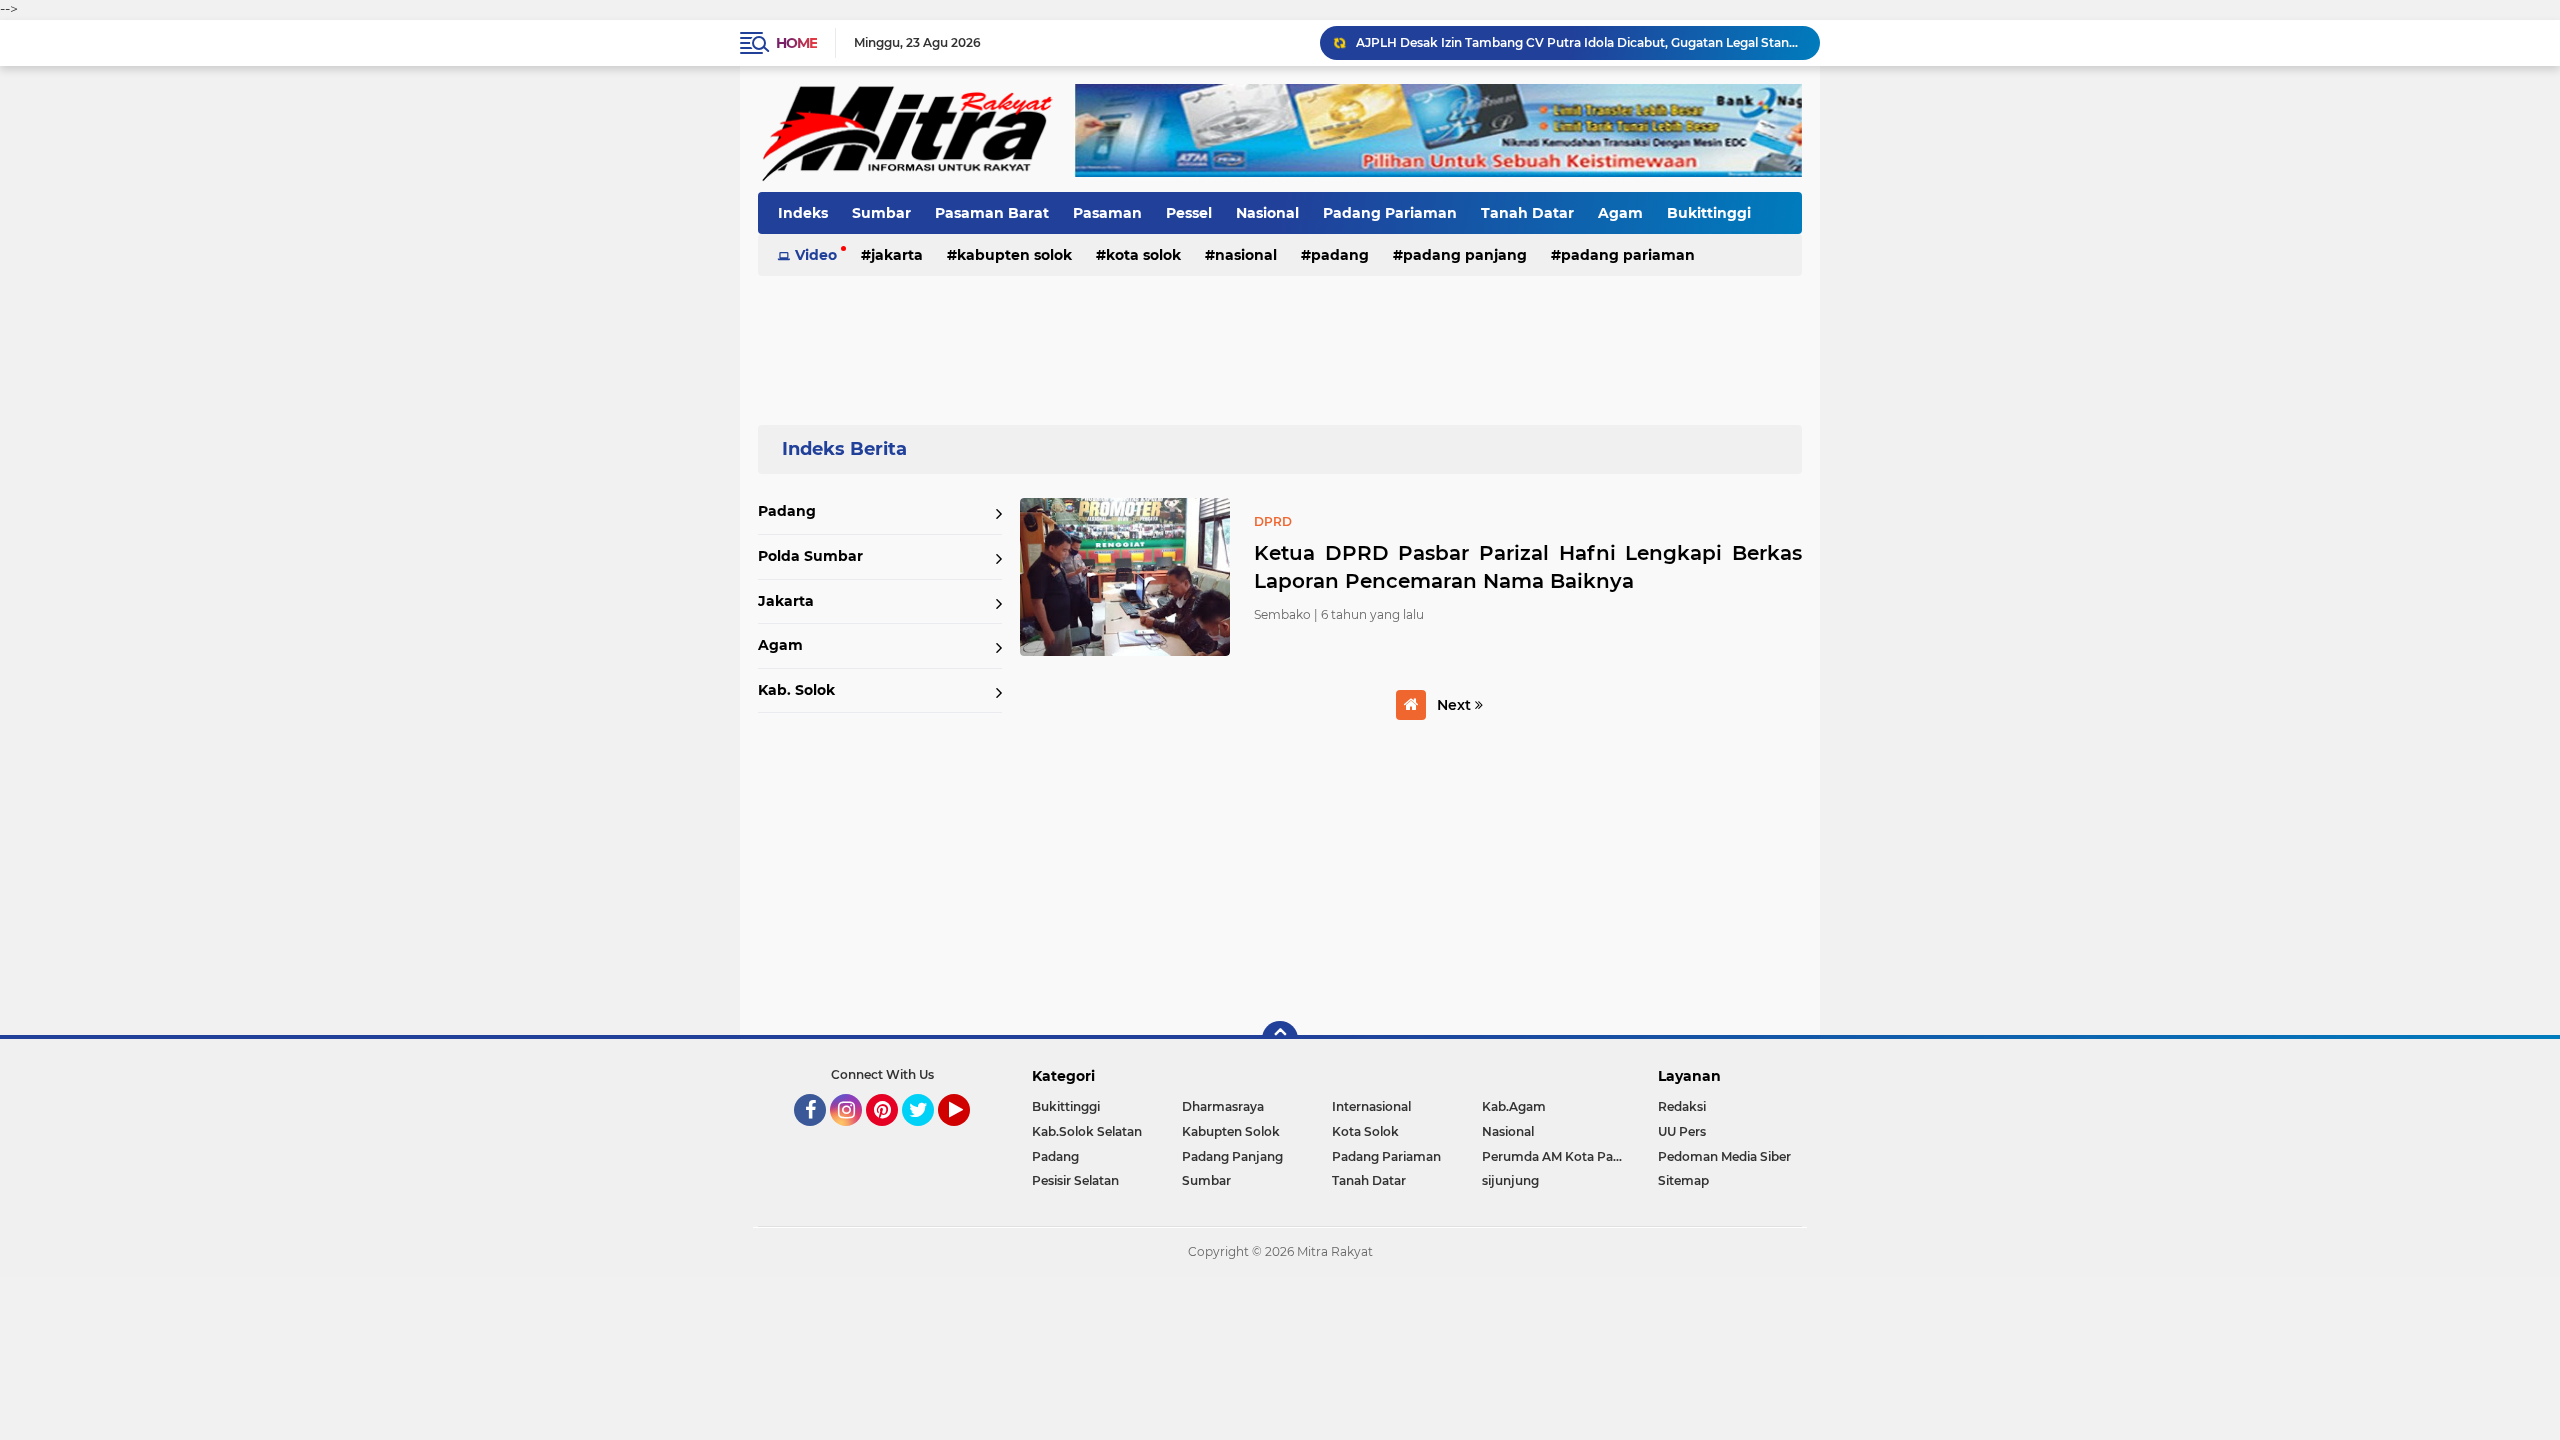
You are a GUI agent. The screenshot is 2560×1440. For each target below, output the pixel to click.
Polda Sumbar (810, 556)
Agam (1620, 213)
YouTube (967, 1135)
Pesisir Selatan (1075, 1180)
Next (1456, 705)
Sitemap (1683, 1180)
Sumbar (881, 213)
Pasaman (1107, 213)
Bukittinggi (1709, 213)
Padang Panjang (1465, 255)
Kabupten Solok (1014, 255)
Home (796, 43)
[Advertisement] (1280, 339)
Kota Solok (1143, 255)
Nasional (1267, 213)
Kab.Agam (1514, 1106)
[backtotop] (1280, 1039)
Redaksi (1682, 1106)
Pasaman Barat (992, 213)
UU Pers (1682, 1131)
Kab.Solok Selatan (1087, 1131)
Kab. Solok (796, 690)
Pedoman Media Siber (1724, 1156)
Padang (1340, 255)
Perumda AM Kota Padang (1557, 1156)
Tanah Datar (1527, 213)
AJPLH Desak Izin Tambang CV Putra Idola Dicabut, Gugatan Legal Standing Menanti (1579, 42)
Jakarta (897, 255)
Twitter (927, 1135)
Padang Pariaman (1390, 213)
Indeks (803, 213)
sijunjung (1510, 1180)
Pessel (1189, 213)
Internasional (1371, 1106)
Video (816, 255)
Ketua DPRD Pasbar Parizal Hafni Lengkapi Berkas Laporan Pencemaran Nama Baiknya (1528, 567)
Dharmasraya (1223, 1106)
